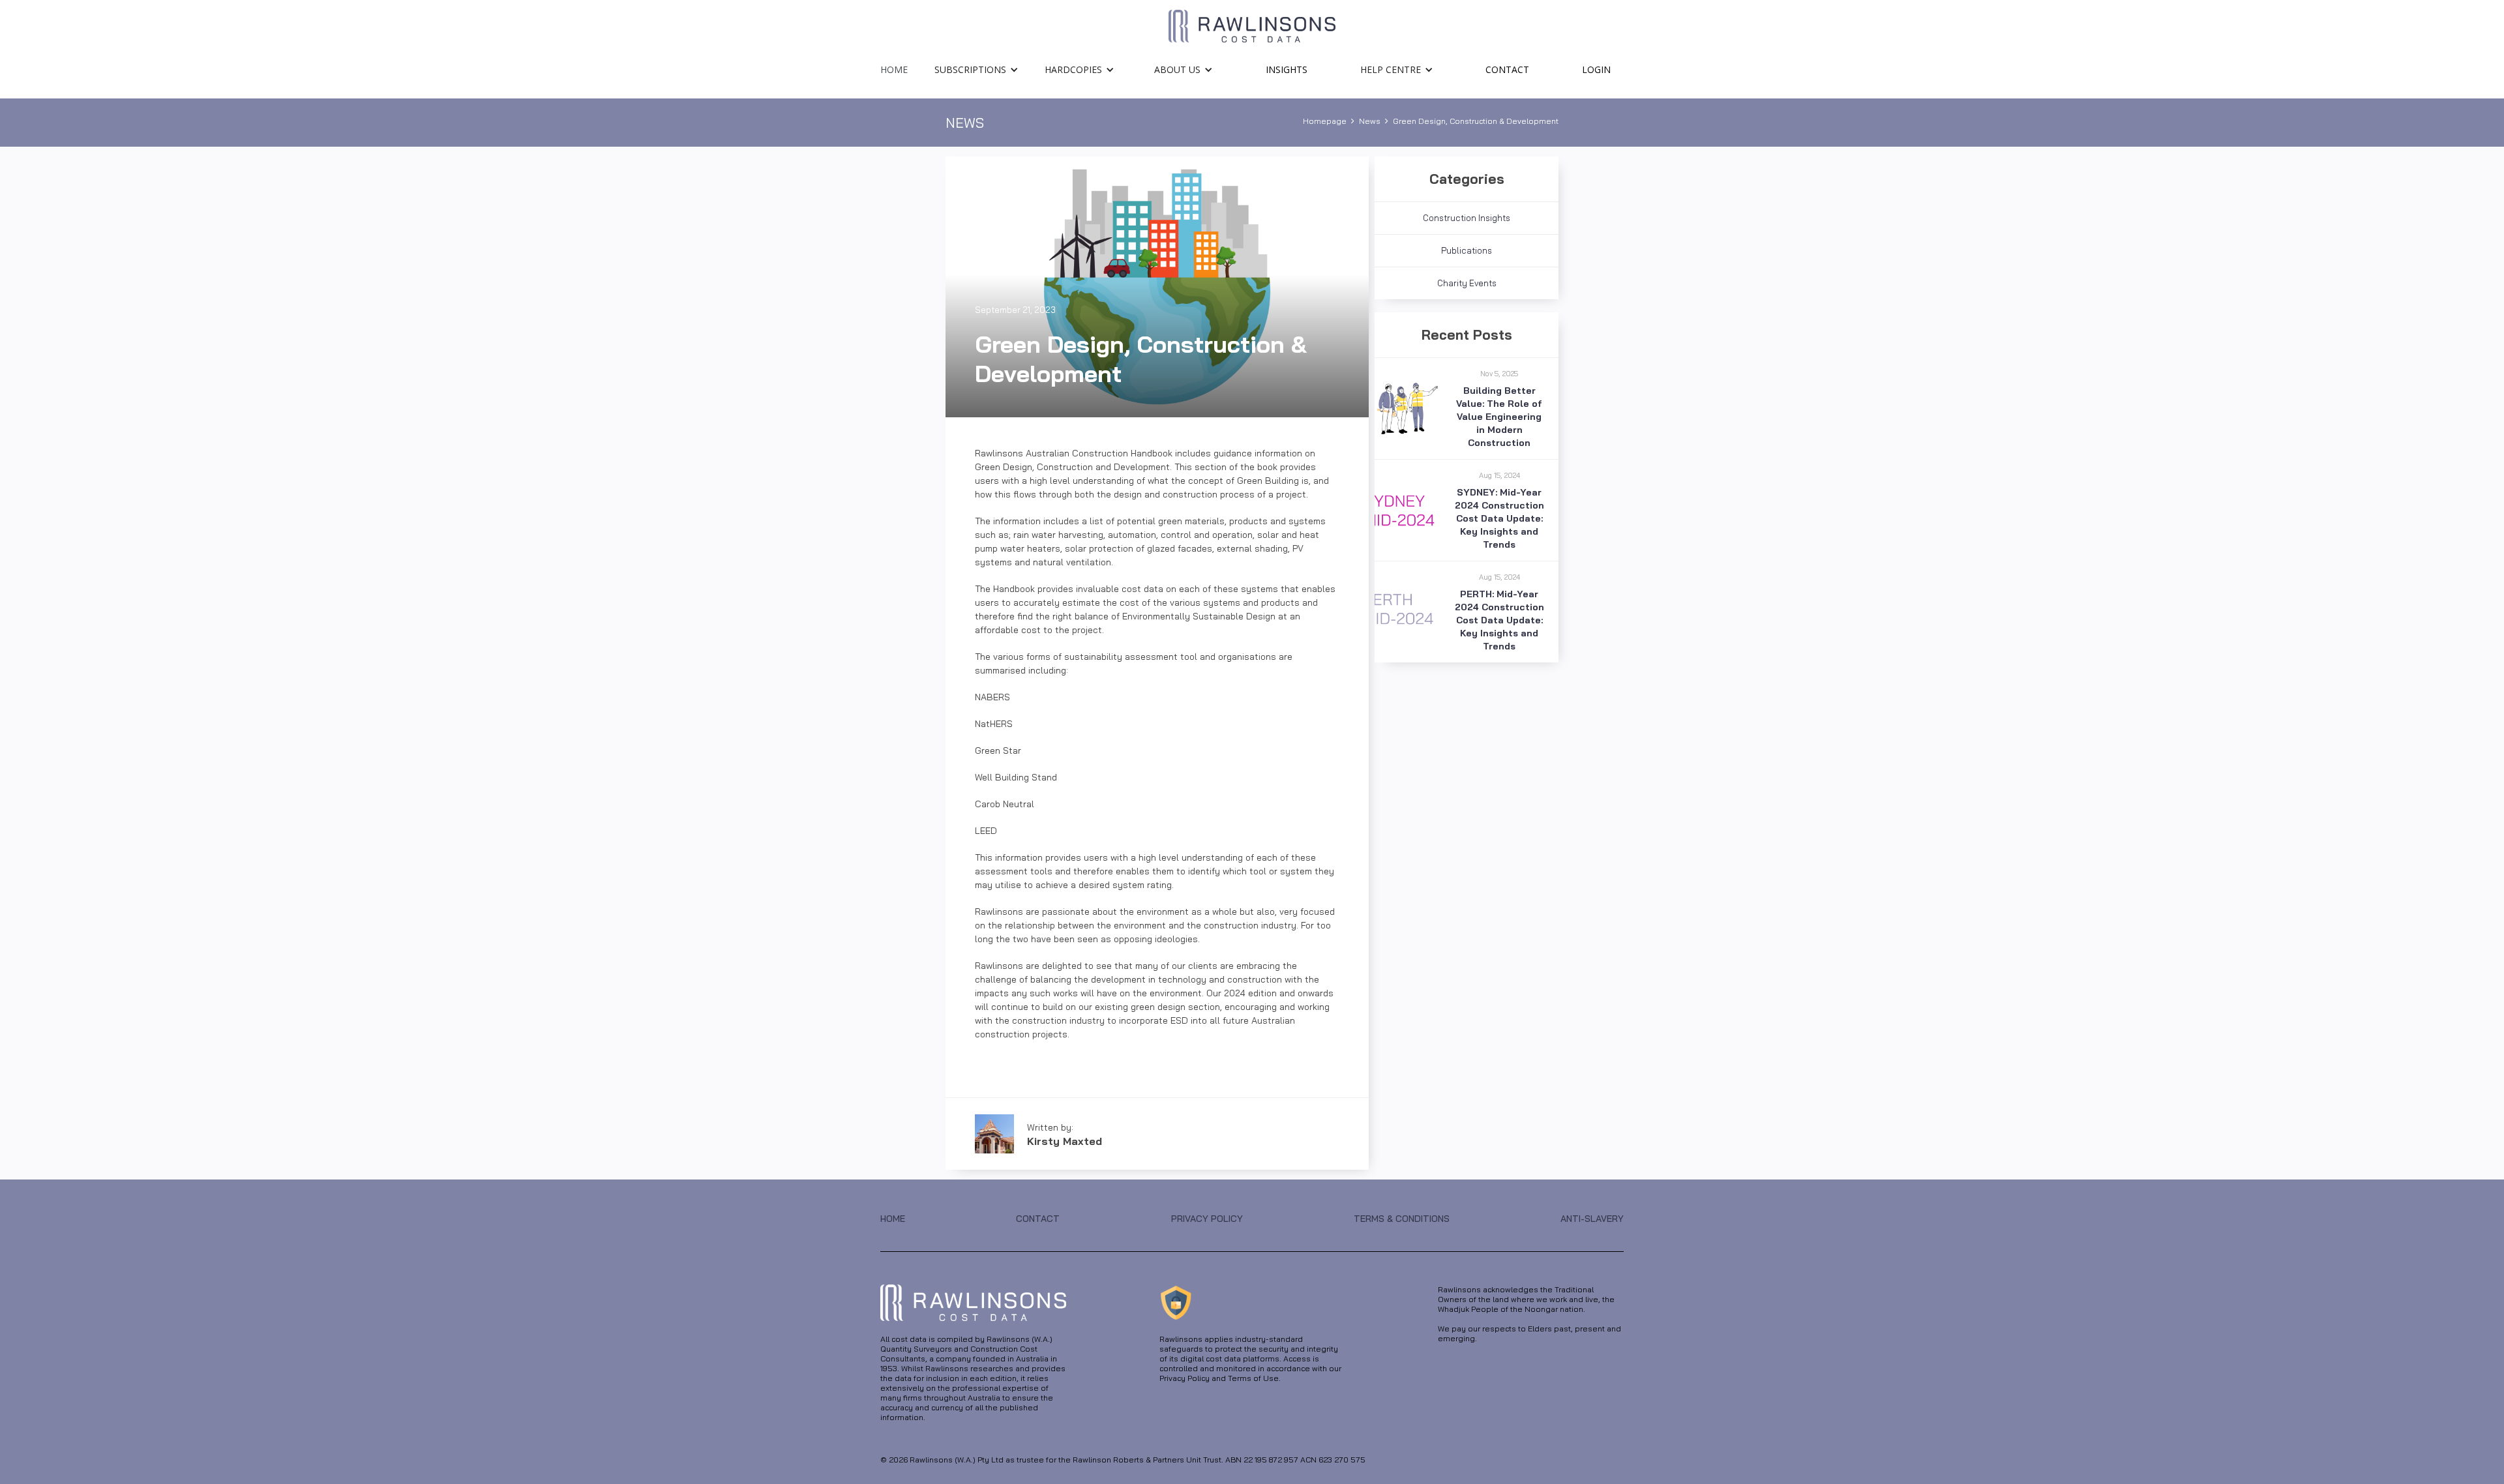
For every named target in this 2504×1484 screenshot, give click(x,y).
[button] (976, 66)
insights (1287, 69)
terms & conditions (1402, 1219)
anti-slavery (1592, 1219)
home (894, 69)
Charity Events (1467, 283)
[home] (1252, 26)
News (1370, 121)
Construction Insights (1467, 218)
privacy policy (1207, 1219)
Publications (1467, 250)
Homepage (1325, 121)
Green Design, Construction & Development (1476, 121)
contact (1507, 69)
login (1596, 69)
